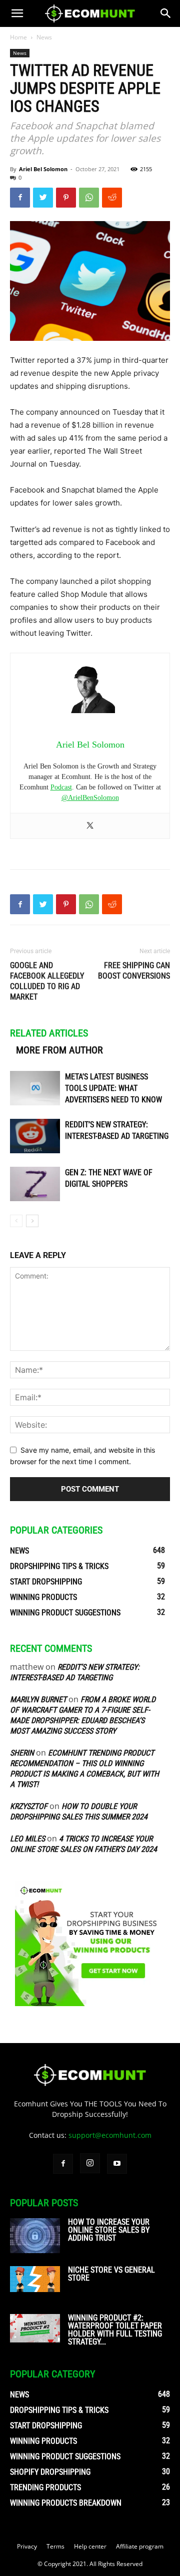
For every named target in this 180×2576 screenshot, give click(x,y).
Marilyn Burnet (38, 1699)
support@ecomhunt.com (110, 2135)
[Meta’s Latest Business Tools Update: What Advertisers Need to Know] (35, 1088)
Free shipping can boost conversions (134, 971)
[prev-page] (16, 1221)
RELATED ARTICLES (49, 1033)
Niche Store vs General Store (111, 2274)
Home (18, 37)
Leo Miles (27, 1839)
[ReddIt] (112, 198)
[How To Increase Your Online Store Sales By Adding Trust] (35, 2236)
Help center (90, 2546)
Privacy (27, 2546)
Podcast (61, 787)
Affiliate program (140, 2546)
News (44, 37)
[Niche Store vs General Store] (35, 2279)
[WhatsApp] (89, 198)
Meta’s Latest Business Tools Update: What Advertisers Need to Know (113, 1088)
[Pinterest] (66, 198)
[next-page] (32, 1221)
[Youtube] (117, 2164)
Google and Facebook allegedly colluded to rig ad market (47, 981)
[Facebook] (20, 198)
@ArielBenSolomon (90, 798)
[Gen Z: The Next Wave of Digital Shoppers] (35, 1184)
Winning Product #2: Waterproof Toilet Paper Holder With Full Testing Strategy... (115, 2330)
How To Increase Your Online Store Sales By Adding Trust (109, 2230)
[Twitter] (43, 198)
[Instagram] (90, 2163)
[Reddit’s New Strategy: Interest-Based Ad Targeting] (35, 1136)
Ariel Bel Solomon (43, 169)
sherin (22, 1753)
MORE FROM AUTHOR (59, 1050)
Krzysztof (29, 1806)
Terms (55, 2546)
